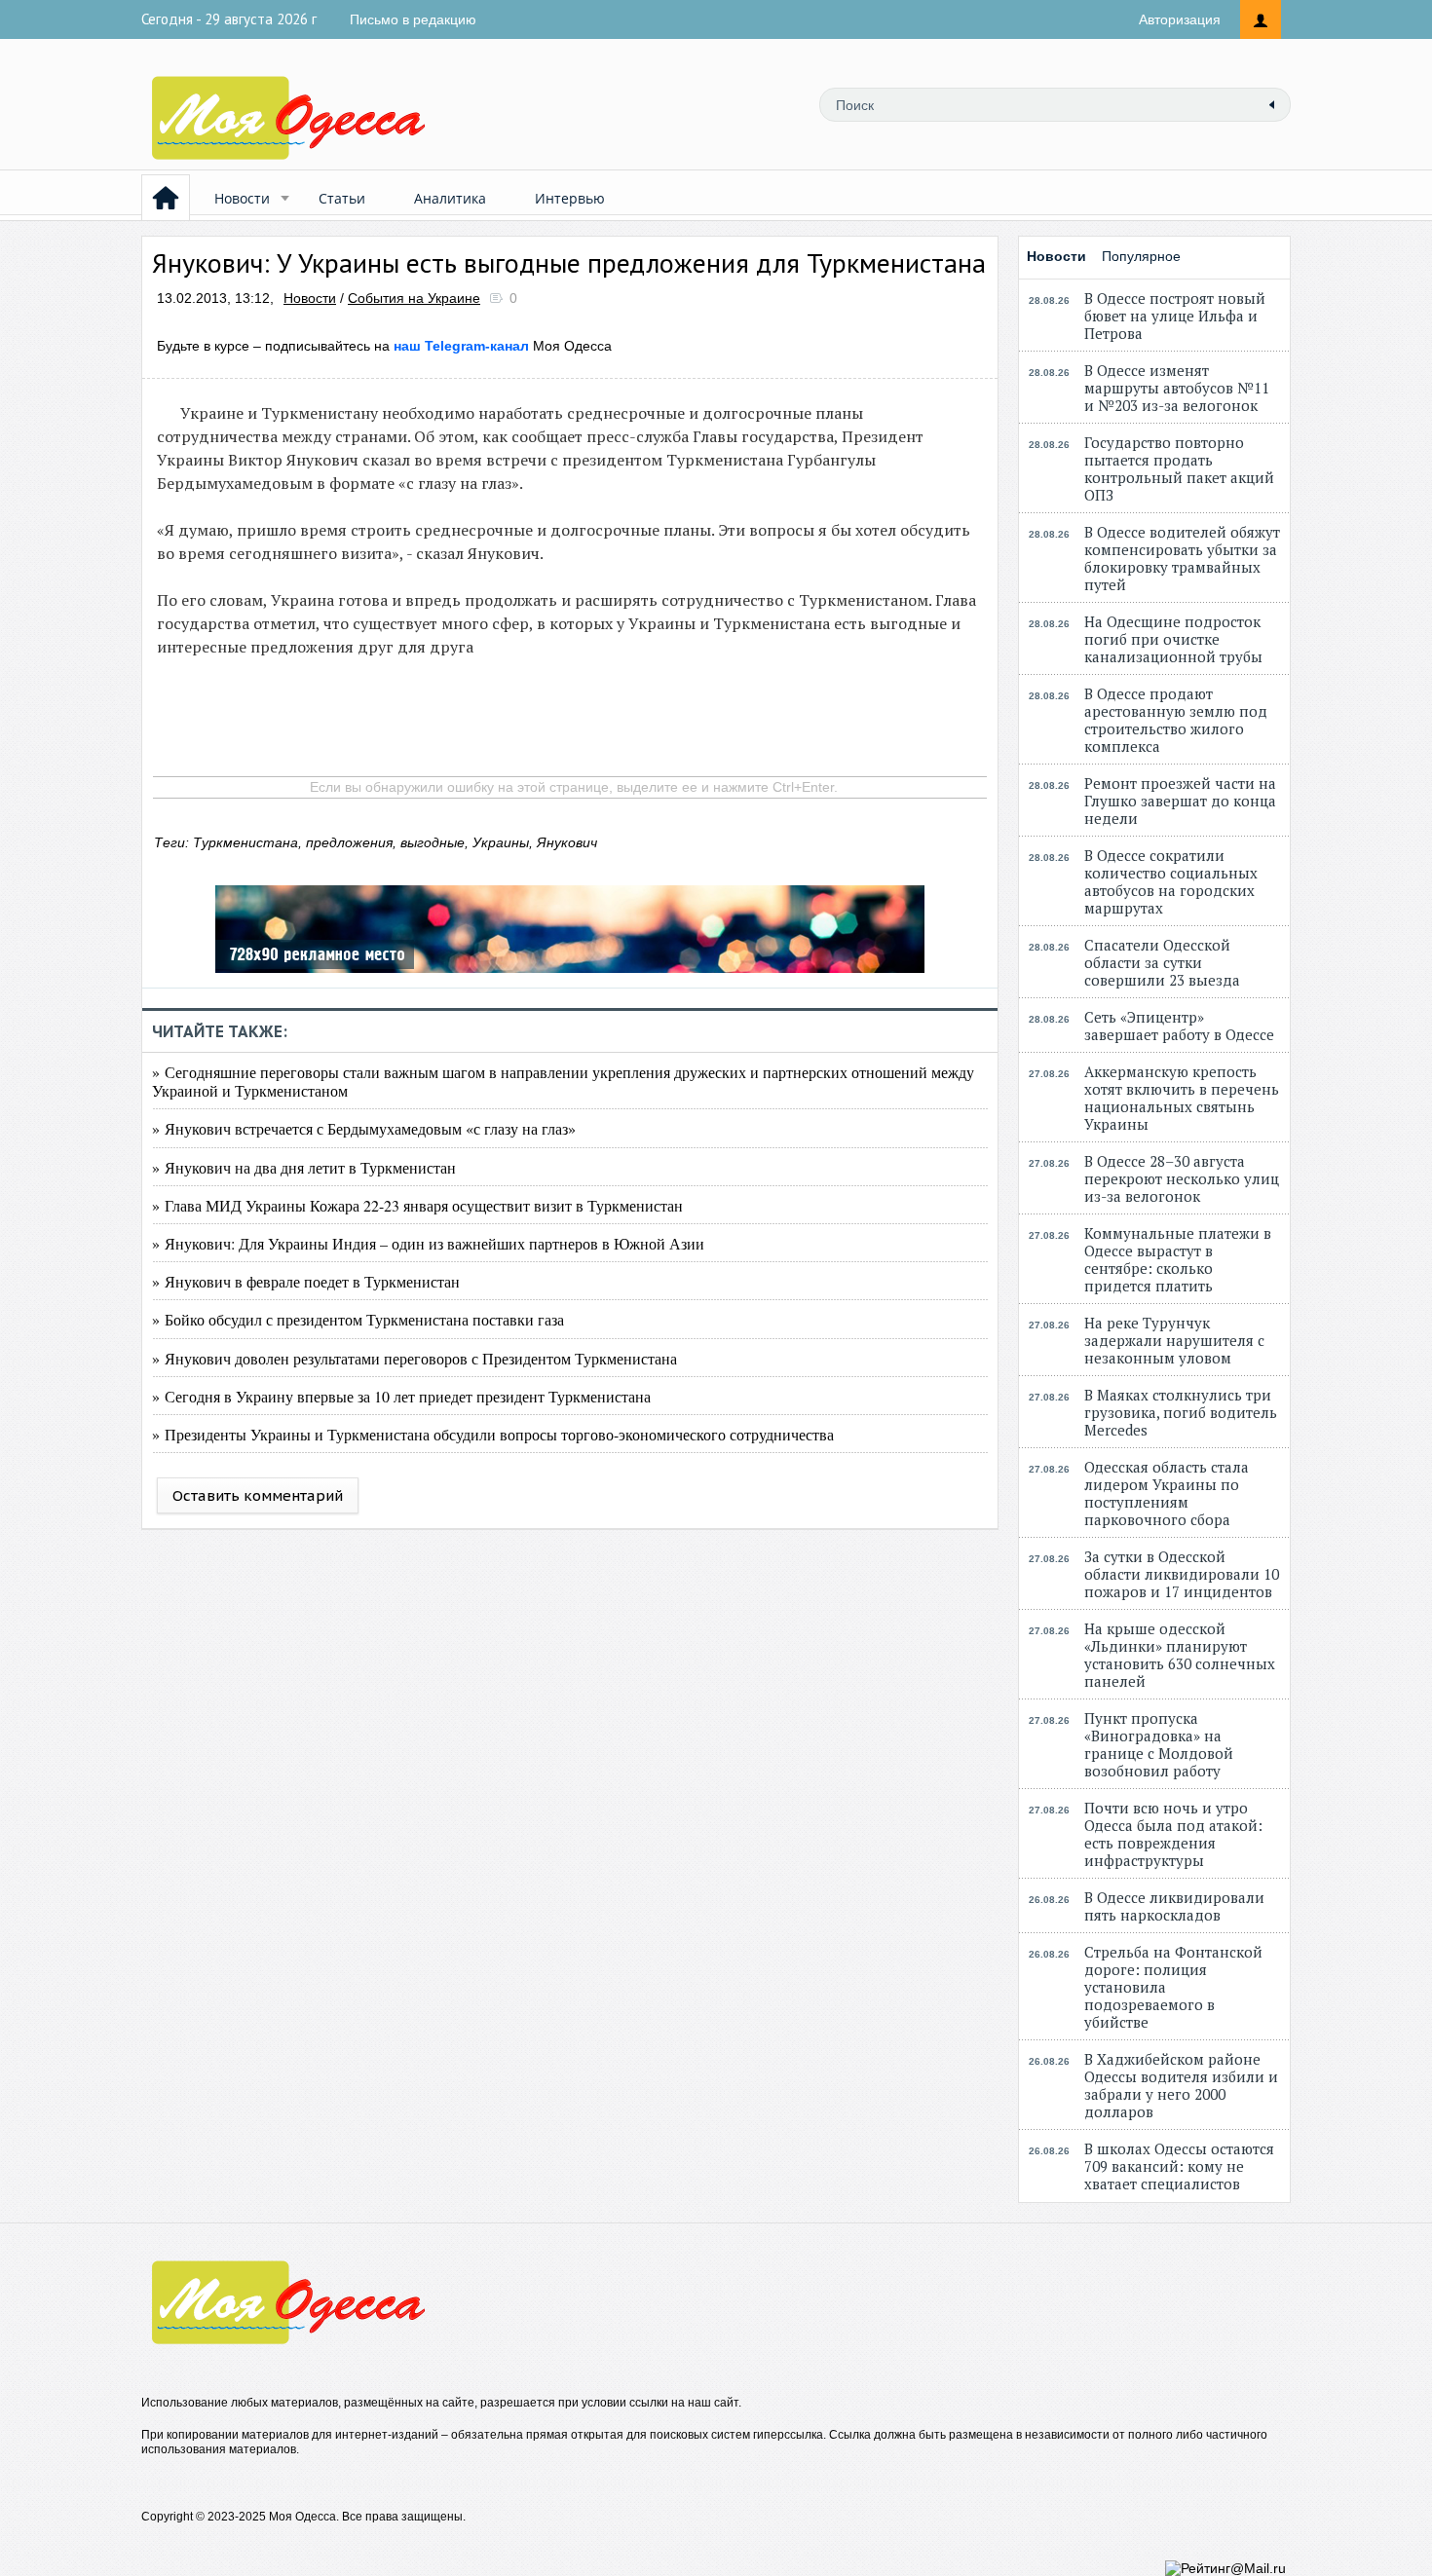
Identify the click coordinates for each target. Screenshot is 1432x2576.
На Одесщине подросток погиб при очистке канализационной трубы (1173, 639)
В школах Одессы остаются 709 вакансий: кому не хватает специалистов (1179, 2166)
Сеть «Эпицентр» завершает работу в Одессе (1179, 1026)
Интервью (570, 198)
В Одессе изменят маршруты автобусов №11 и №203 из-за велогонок (1177, 388)
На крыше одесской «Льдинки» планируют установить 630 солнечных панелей (1180, 1655)
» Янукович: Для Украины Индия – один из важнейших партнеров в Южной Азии (428, 1243)
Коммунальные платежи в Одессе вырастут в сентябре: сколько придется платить (1178, 1259)
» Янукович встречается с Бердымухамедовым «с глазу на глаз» (364, 1128)
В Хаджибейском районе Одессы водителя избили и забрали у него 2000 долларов (1181, 2085)
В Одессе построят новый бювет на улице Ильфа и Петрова (1175, 316)
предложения (349, 842)
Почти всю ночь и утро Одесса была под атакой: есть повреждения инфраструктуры (1173, 1834)
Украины (501, 842)
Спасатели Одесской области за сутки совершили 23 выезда (1162, 962)
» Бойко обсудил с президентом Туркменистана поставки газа (358, 1319)
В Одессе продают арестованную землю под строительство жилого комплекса (1176, 720)
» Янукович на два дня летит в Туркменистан (304, 1167)
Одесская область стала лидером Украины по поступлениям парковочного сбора (1167, 1493)
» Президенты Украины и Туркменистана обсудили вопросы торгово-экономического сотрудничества (493, 1434)
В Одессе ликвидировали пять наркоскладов (1174, 1906)
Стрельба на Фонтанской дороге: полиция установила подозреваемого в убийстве (1173, 1987)
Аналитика (450, 198)
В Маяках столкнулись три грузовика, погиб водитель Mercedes (1181, 1412)
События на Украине (414, 298)
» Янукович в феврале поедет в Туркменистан (306, 1281)
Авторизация (1180, 19)
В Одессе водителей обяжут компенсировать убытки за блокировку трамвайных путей (1182, 558)
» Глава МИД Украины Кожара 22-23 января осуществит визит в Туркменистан (417, 1205)
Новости (242, 198)
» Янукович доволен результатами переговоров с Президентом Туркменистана (415, 1358)
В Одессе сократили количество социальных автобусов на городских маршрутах (1171, 881)
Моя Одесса (503, 346)
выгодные (433, 842)
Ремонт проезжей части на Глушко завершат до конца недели (1180, 801)
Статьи (342, 198)
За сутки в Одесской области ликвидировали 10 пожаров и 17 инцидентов (1182, 1574)
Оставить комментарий (258, 1495)
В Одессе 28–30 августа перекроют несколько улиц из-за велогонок (1182, 1178)
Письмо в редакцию (413, 19)
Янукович (567, 842)
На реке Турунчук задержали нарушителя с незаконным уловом (1174, 1340)
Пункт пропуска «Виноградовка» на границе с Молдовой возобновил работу (1159, 1744)
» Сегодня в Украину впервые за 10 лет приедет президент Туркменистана (401, 1396)
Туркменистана (245, 842)
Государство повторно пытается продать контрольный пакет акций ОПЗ (1179, 468)
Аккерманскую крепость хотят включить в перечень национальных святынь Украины (1182, 1098)
